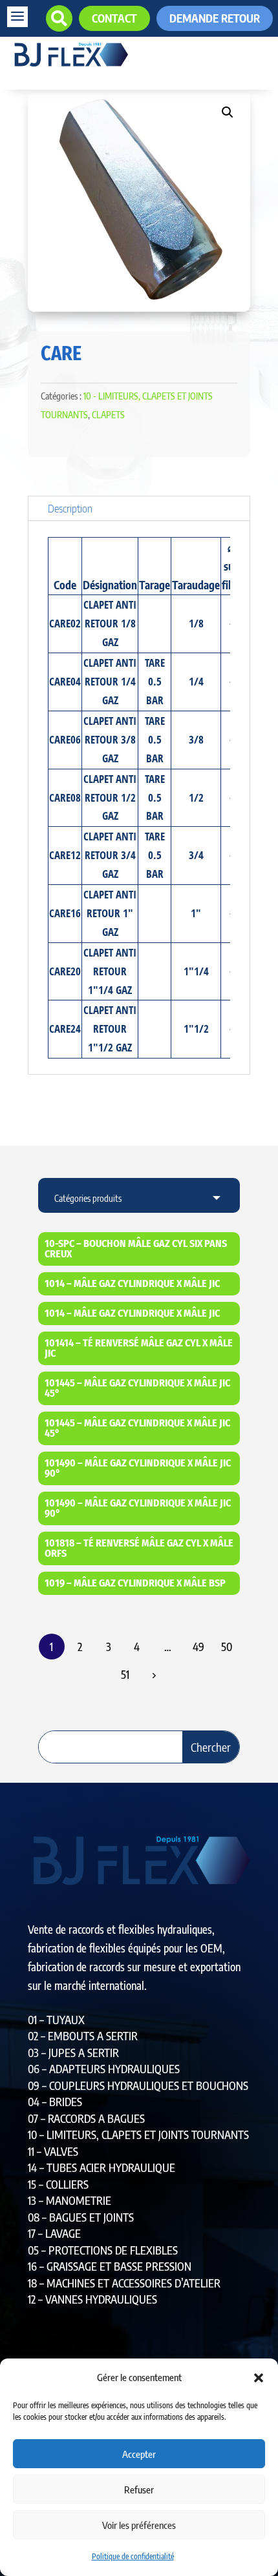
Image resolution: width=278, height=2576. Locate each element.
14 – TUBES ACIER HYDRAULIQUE (102, 2167)
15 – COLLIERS (58, 2184)
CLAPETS (108, 415)
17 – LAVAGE (54, 2233)
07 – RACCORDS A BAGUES (86, 2118)
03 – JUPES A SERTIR (73, 2053)
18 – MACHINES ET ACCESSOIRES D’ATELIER (124, 2283)
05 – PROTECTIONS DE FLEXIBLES (103, 2250)
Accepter (139, 2454)
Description (70, 508)
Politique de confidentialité (133, 2556)
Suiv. (153, 1675)
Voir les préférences (139, 2525)
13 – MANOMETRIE (69, 2200)
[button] (259, 2378)
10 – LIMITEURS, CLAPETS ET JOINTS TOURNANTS (138, 2135)
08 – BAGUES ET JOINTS (81, 2217)
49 (198, 1647)
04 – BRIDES (55, 2102)
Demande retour (215, 18)
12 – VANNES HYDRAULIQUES (92, 2299)
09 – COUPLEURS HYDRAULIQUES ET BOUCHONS (138, 2085)
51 (125, 1674)
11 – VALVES (53, 2151)
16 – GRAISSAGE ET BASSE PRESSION (110, 2266)
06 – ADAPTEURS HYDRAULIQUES (104, 2069)
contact (114, 18)
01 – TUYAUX (56, 2020)
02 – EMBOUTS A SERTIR (83, 2036)
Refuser (139, 2490)
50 (227, 1647)
